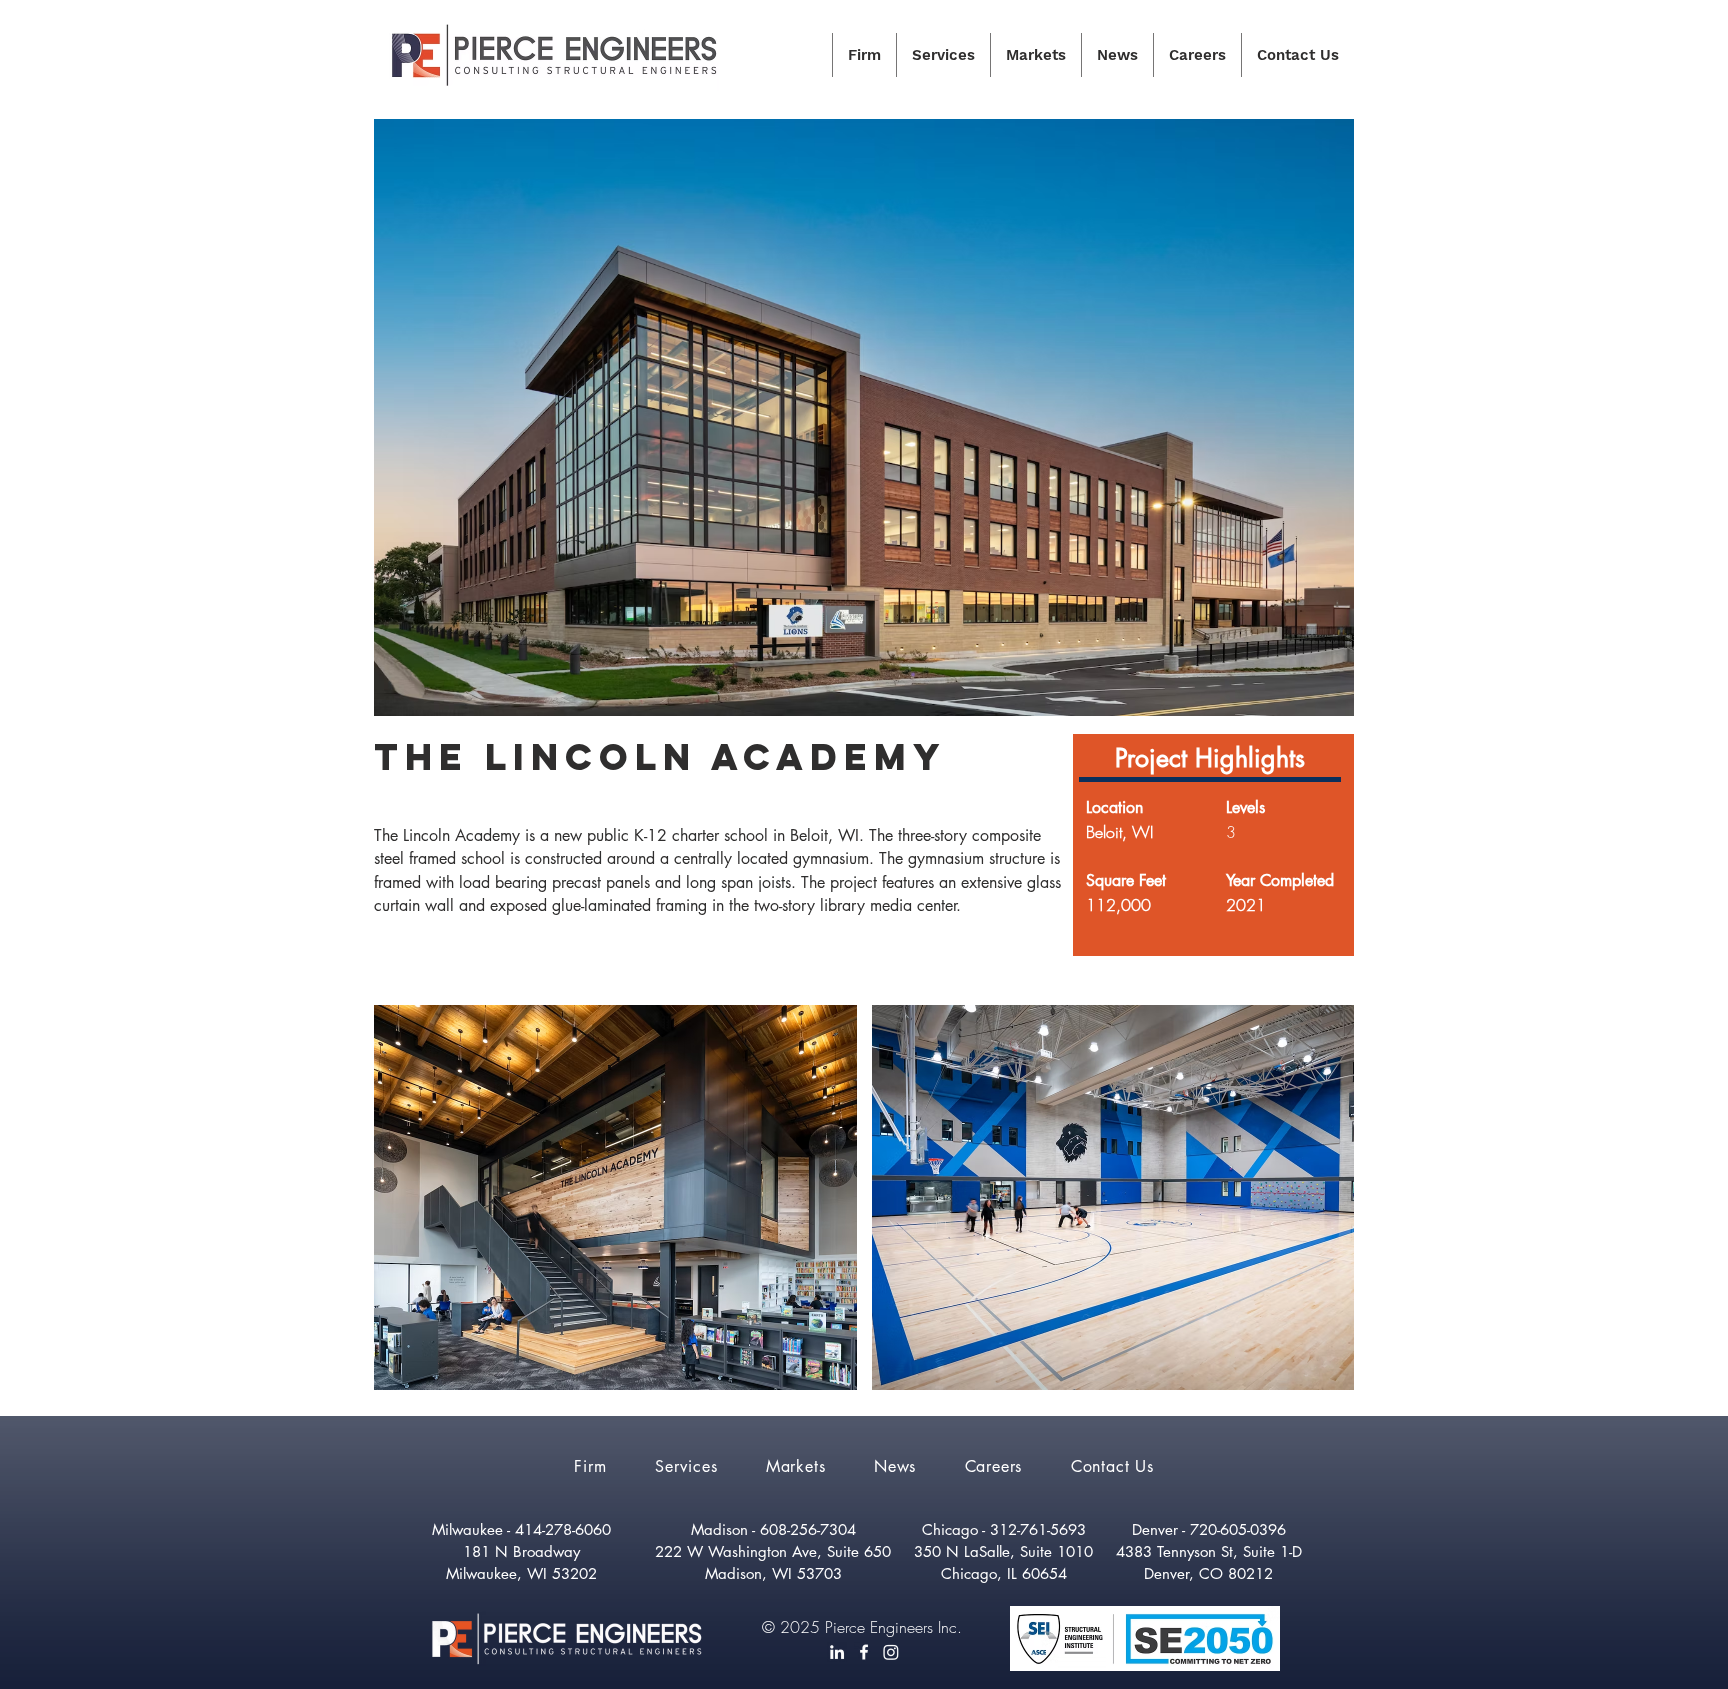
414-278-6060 (563, 1529)
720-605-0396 (1238, 1529)
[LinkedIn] (837, 1652)
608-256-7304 (808, 1529)
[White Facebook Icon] (864, 1652)
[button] (615, 1197)
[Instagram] (891, 1652)
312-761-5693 (1038, 1529)
